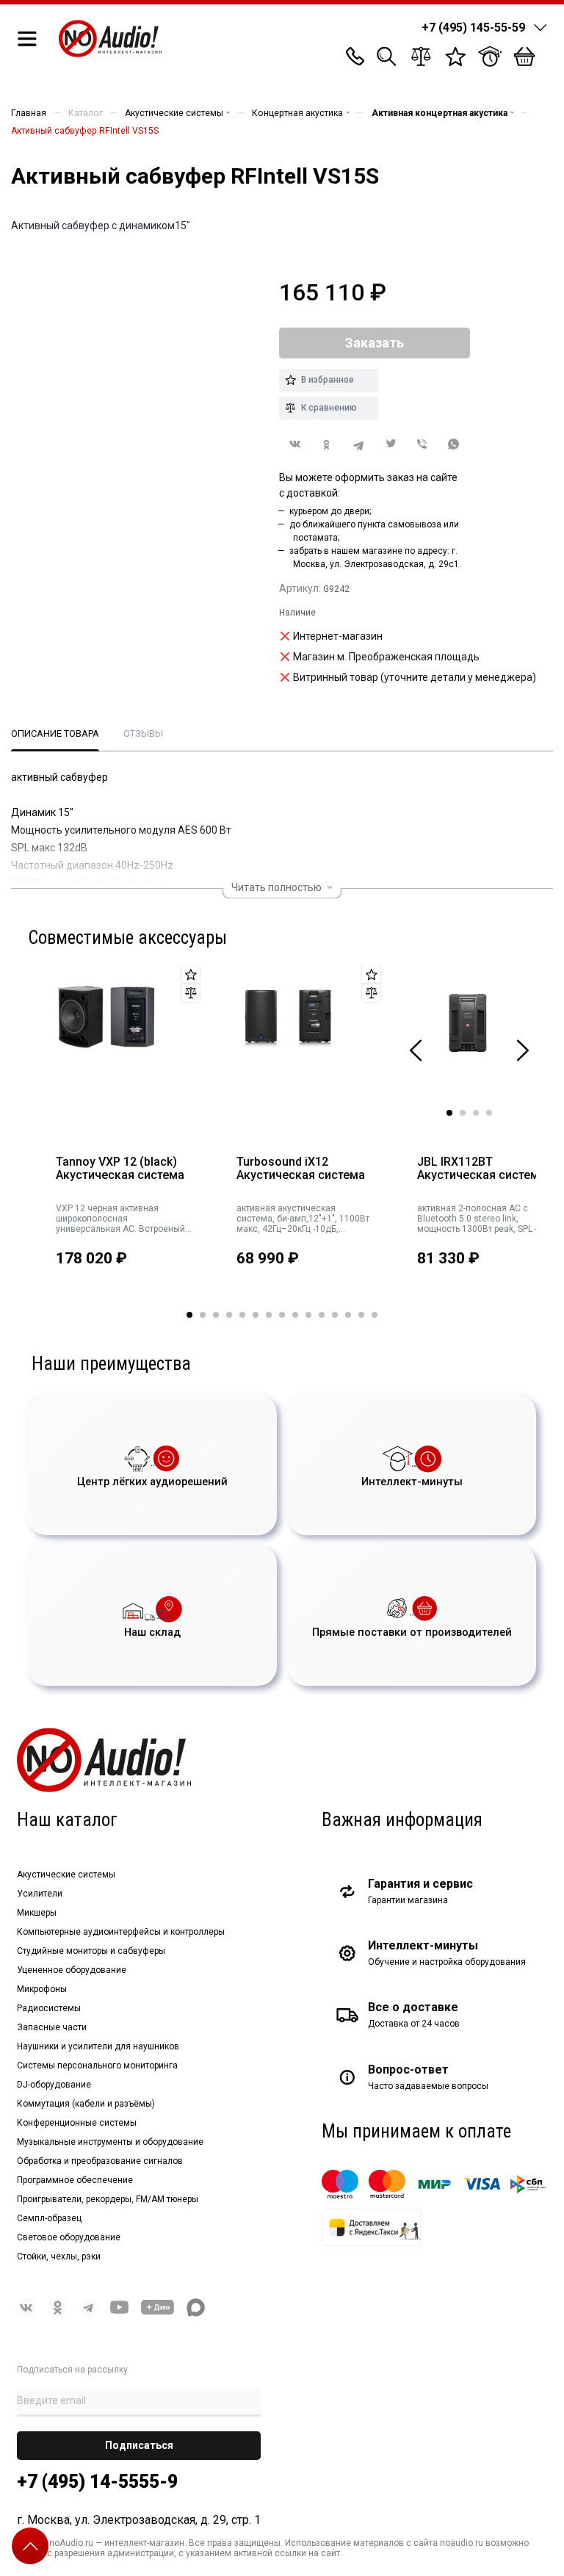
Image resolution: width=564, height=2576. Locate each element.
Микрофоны (42, 1989)
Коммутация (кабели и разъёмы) (86, 2104)
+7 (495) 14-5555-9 (97, 2482)
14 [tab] (361, 1315)
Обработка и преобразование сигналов (100, 2161)
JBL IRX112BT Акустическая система (481, 1169)
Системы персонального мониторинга (97, 2066)
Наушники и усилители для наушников (98, 2046)
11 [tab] (322, 1315)
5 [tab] (242, 1315)
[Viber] (422, 445)
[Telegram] (359, 445)
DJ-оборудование (54, 2085)
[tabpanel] (118, 1139)
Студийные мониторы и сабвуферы (91, 1951)
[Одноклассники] (326, 445)
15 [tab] (375, 1315)
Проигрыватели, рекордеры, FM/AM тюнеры (108, 2199)
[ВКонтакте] (295, 444)
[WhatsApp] (454, 445)
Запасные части (52, 2027)
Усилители (40, 1894)
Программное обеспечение (75, 2180)
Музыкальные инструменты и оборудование (110, 2142)
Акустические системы (66, 1875)
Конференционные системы (77, 2123)
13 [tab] (348, 1315)
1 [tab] (449, 1113)
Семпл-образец (49, 2218)
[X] (390, 445)
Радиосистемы (49, 2008)
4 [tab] (489, 1113)
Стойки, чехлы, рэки (59, 2256)
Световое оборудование (69, 2237)
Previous (416, 1050)
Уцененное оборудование (72, 1970)
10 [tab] (308, 1315)
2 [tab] (463, 1113)
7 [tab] (269, 1315)
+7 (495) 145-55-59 (473, 28)
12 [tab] (335, 1315)
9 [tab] (295, 1315)
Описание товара (55, 733)
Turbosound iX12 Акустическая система (301, 1169)
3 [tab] (476, 1113)
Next (523, 1050)
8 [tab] (282, 1315)
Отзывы (143, 733)
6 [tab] (256, 1315)
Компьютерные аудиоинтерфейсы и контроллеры (121, 1932)
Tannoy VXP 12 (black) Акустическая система (120, 1169)
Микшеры (37, 1913)
